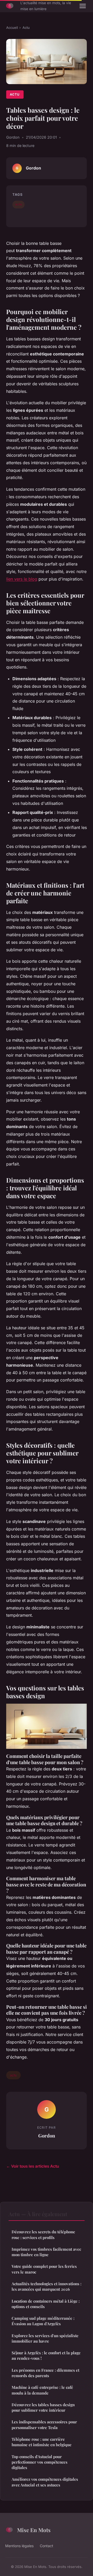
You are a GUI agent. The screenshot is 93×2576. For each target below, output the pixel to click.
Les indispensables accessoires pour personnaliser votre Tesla (44, 2425)
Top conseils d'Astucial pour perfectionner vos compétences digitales (40, 2462)
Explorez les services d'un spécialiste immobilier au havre (45, 2338)
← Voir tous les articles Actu (33, 2166)
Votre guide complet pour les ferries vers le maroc (44, 2269)
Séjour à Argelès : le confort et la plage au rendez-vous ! (46, 2355)
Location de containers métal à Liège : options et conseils (46, 2304)
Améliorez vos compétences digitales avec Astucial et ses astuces (45, 2482)
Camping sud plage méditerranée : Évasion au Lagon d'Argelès (43, 2321)
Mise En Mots (34, 2530)
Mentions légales (19, 2546)
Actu (26, 28)
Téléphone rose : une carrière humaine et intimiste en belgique (42, 2442)
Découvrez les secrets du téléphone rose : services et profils (43, 2234)
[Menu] (83, 6)
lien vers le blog (22, 579)
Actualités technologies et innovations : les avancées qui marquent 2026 (47, 2286)
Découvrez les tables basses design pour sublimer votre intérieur (43, 2407)
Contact (47, 2546)
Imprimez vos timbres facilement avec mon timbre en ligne (46, 2252)
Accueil (12, 28)
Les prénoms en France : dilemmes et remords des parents (45, 2373)
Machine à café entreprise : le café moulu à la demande (42, 2390)
